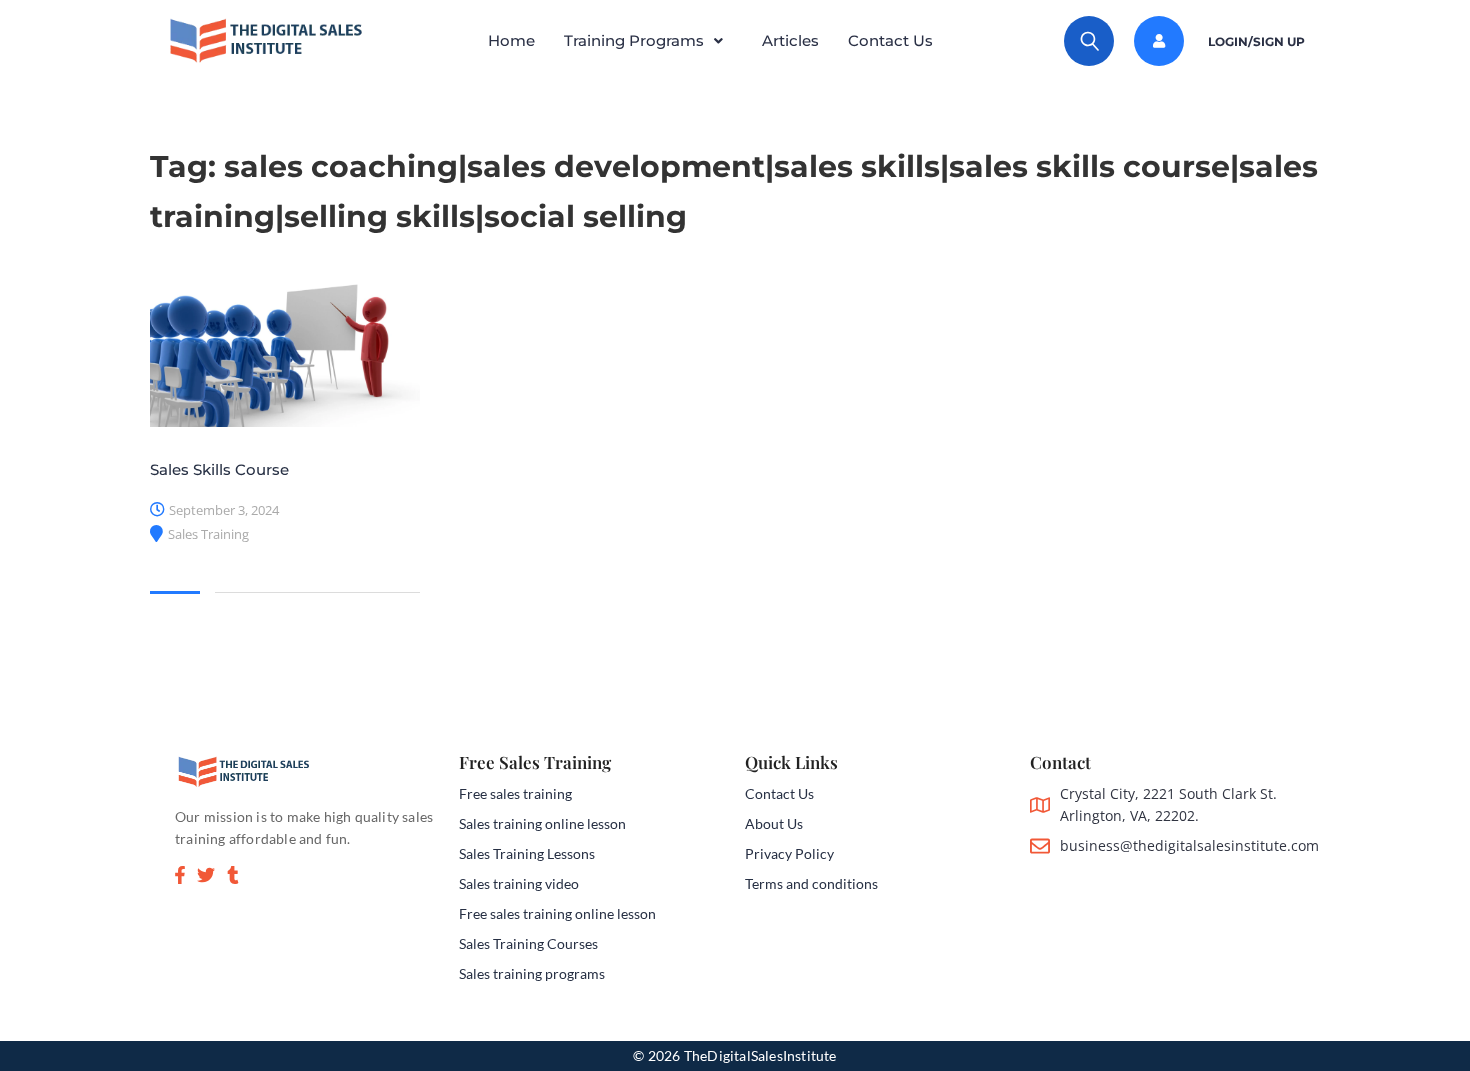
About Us (774, 823)
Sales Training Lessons (527, 853)
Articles (790, 40)
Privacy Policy (789, 853)
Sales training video (519, 883)
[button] (648, 41)
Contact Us (890, 40)
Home (511, 40)
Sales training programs (532, 973)
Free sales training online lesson (557, 913)
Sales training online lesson (542, 823)
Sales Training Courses (528, 943)
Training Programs (634, 40)
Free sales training (515, 793)
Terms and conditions (811, 883)
